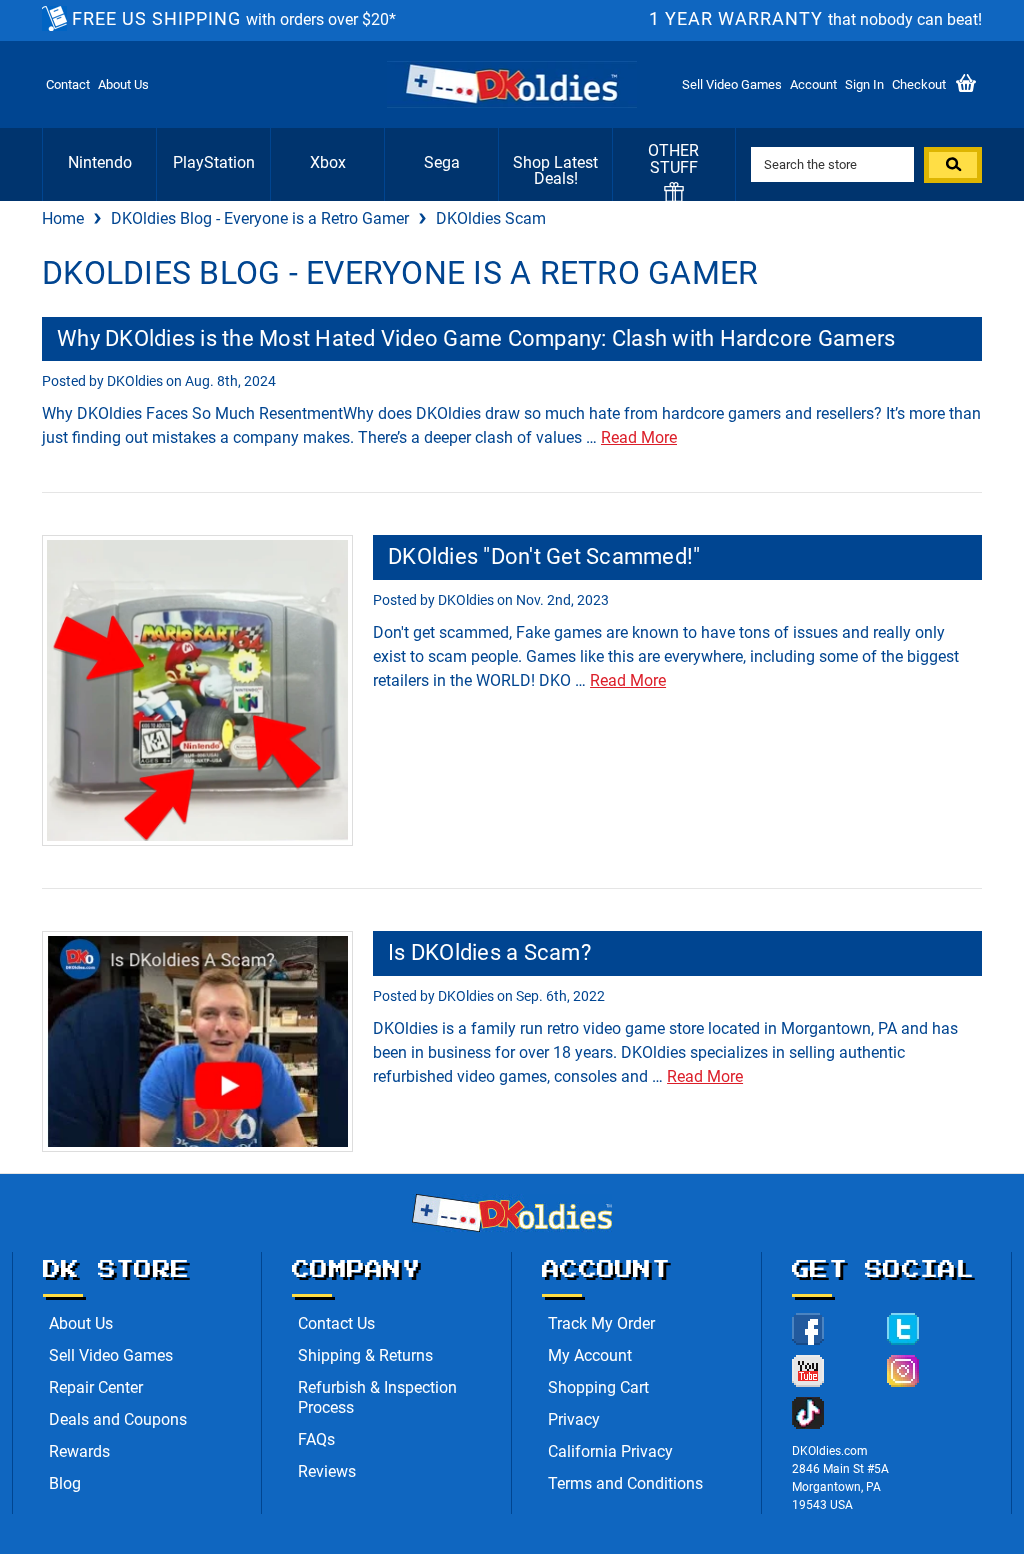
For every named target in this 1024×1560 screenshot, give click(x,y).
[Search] (953, 165)
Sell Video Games (732, 84)
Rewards (79, 1451)
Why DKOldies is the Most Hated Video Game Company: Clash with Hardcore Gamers (476, 338)
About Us (123, 84)
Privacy (574, 1419)
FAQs (316, 1439)
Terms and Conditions (625, 1483)
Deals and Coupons (118, 1419)
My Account (590, 1355)
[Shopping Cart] (966, 84)
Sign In (864, 84)
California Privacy (610, 1451)
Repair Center (96, 1387)
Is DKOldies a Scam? (489, 952)
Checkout (919, 84)
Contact (68, 84)
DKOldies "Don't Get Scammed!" (544, 556)
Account (813, 84)
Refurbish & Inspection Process (377, 1397)
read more (639, 437)
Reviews (327, 1471)
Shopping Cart (598, 1387)
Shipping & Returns (365, 1355)
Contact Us (336, 1323)
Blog (65, 1483)
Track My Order (601, 1323)
